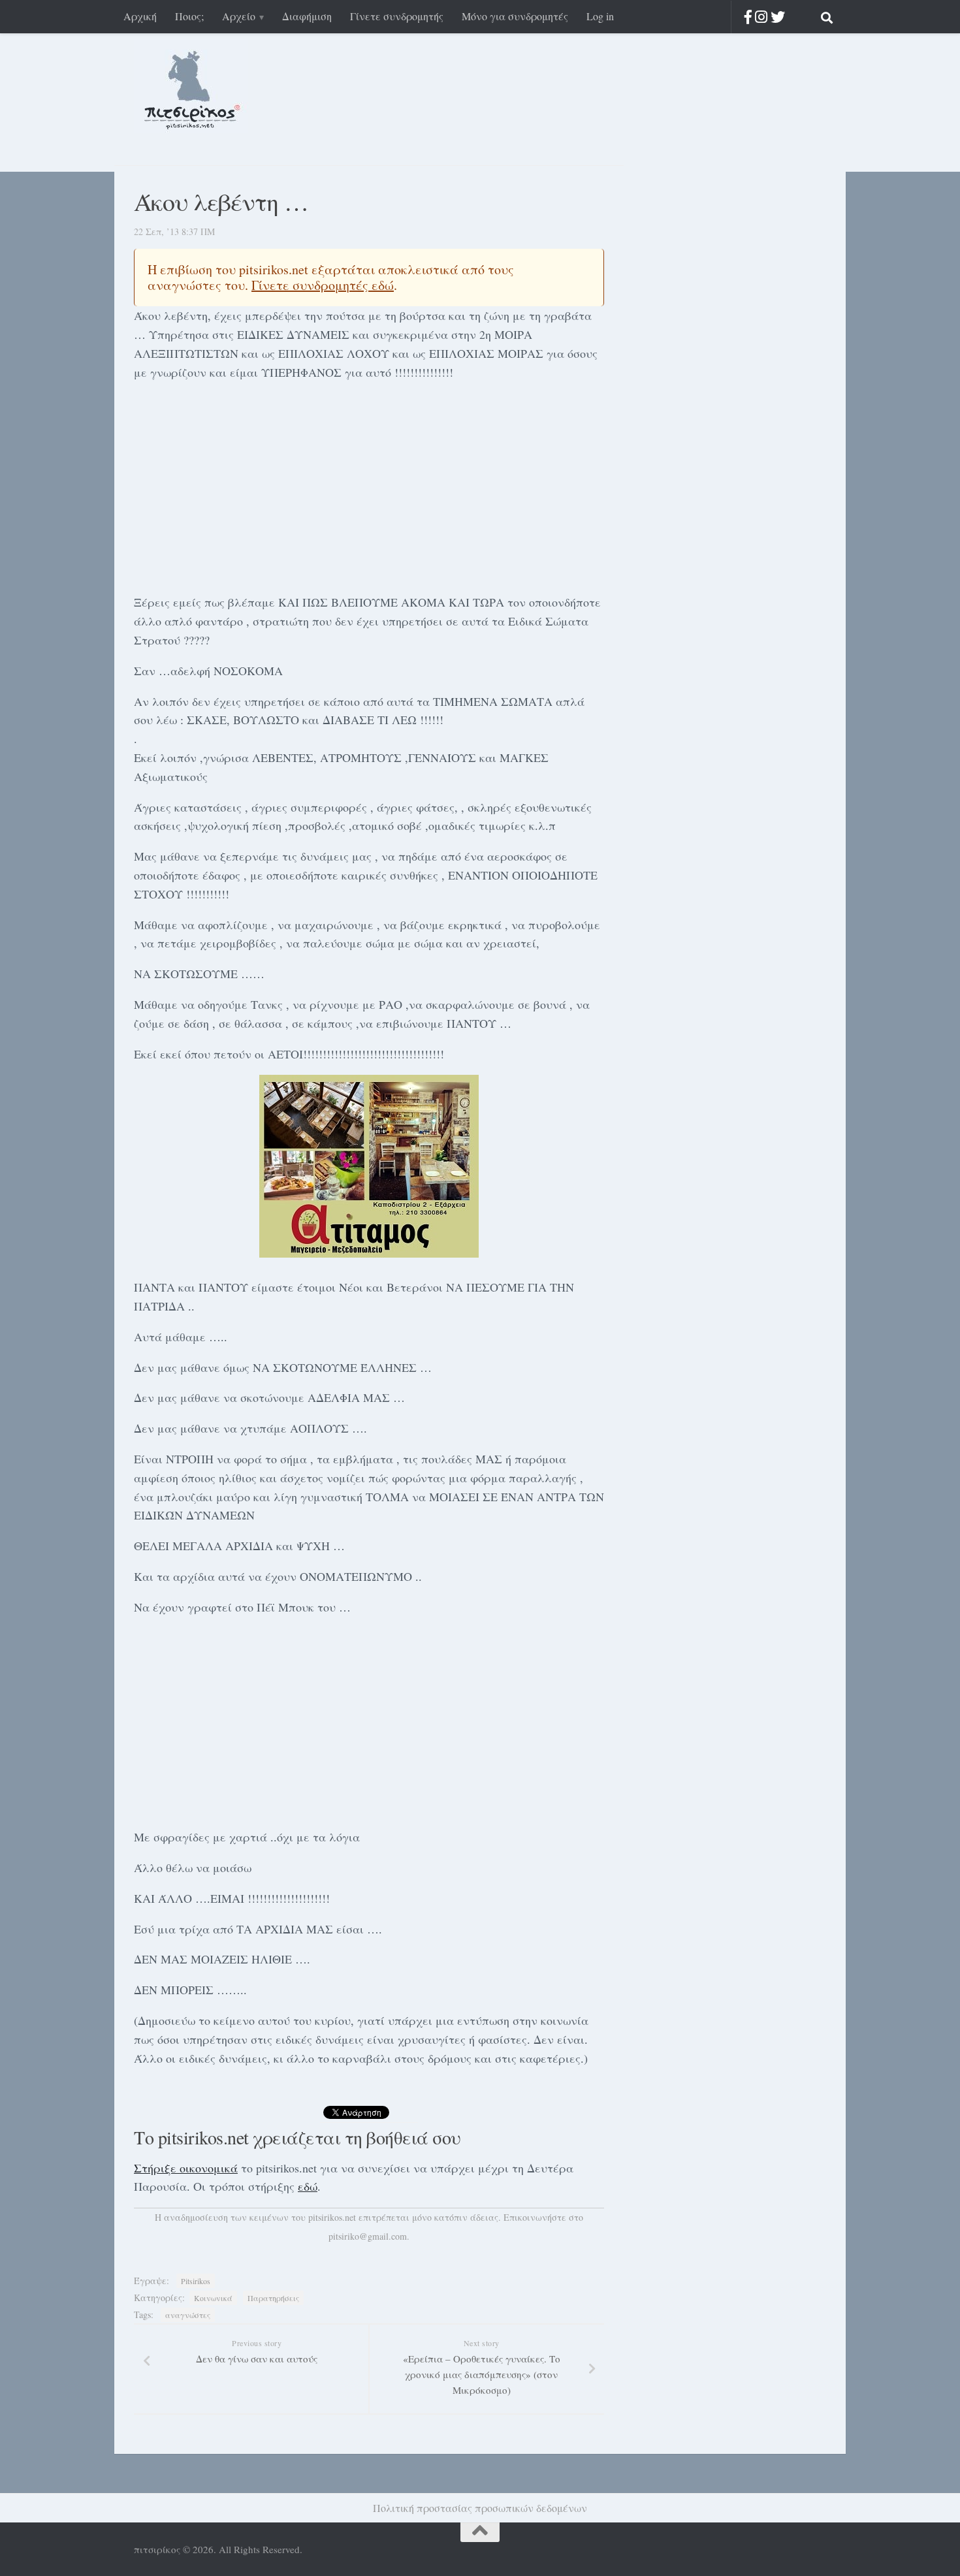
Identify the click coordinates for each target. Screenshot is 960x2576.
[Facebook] (748, 17)
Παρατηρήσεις (273, 2298)
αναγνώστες (188, 2315)
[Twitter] (778, 17)
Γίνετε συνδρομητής (397, 16)
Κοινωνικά (213, 2298)
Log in (600, 16)
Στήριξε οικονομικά (186, 2168)
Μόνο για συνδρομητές (515, 16)
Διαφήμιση (307, 16)
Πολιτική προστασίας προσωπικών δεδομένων (480, 2508)
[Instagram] (761, 17)
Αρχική (140, 16)
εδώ (308, 2186)
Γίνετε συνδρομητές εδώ (323, 285)
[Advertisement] (369, 485)
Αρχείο (239, 16)
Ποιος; (189, 16)
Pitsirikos (196, 2281)
